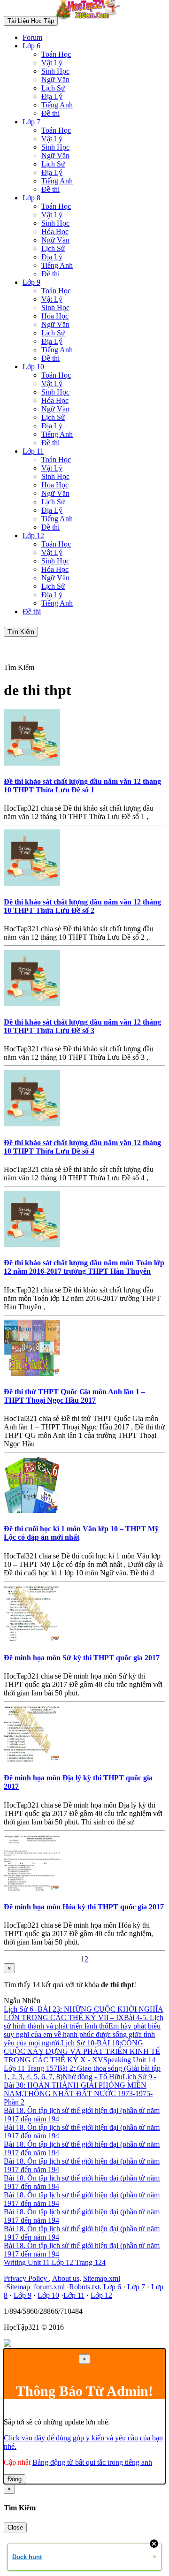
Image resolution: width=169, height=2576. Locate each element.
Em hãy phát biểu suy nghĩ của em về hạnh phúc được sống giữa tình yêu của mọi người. (82, 2034)
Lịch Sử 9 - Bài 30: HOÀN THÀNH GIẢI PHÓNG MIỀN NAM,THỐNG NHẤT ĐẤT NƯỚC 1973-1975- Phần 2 (80, 2089)
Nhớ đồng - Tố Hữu (92, 2077)
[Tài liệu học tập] (91, 20)
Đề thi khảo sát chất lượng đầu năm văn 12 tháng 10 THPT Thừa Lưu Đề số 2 (82, 906)
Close (15, 2527)
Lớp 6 (31, 46)
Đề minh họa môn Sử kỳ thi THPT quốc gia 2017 (82, 1658)
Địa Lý (52, 96)
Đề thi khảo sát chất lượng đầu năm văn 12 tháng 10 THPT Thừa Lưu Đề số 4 (82, 1147)
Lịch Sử (53, 88)
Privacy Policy (26, 2278)
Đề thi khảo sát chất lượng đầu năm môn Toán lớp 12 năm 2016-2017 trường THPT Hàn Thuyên (84, 1267)
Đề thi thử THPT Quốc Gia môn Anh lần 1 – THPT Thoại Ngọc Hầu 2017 (74, 1396)
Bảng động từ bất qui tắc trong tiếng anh (92, 2462)
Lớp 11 (33, 451)
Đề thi (50, 113)
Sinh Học (55, 71)
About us (66, 2278)
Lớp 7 (31, 122)
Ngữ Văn (55, 80)
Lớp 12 (33, 536)
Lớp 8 (31, 198)
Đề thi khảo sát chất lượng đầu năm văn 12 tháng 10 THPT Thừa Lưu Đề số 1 (82, 786)
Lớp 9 (31, 282)
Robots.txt (84, 2287)
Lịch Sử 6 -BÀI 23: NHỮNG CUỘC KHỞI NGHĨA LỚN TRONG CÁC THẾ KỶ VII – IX (84, 2013)
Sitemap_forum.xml (35, 2287)
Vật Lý (52, 63)
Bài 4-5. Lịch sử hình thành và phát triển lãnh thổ (84, 2022)
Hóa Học (55, 232)
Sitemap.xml (102, 2278)
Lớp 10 (33, 367)
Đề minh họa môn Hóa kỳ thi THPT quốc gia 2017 (84, 1907)
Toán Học (56, 54)
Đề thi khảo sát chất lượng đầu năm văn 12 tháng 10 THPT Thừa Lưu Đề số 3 (82, 1026)
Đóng (15, 2479)
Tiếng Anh (57, 105)
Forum (32, 37)
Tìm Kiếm (21, 632)
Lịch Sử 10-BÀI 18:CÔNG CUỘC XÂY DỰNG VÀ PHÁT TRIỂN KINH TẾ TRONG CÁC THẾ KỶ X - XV (82, 2051)
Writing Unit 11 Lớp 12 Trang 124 (55, 2262)
